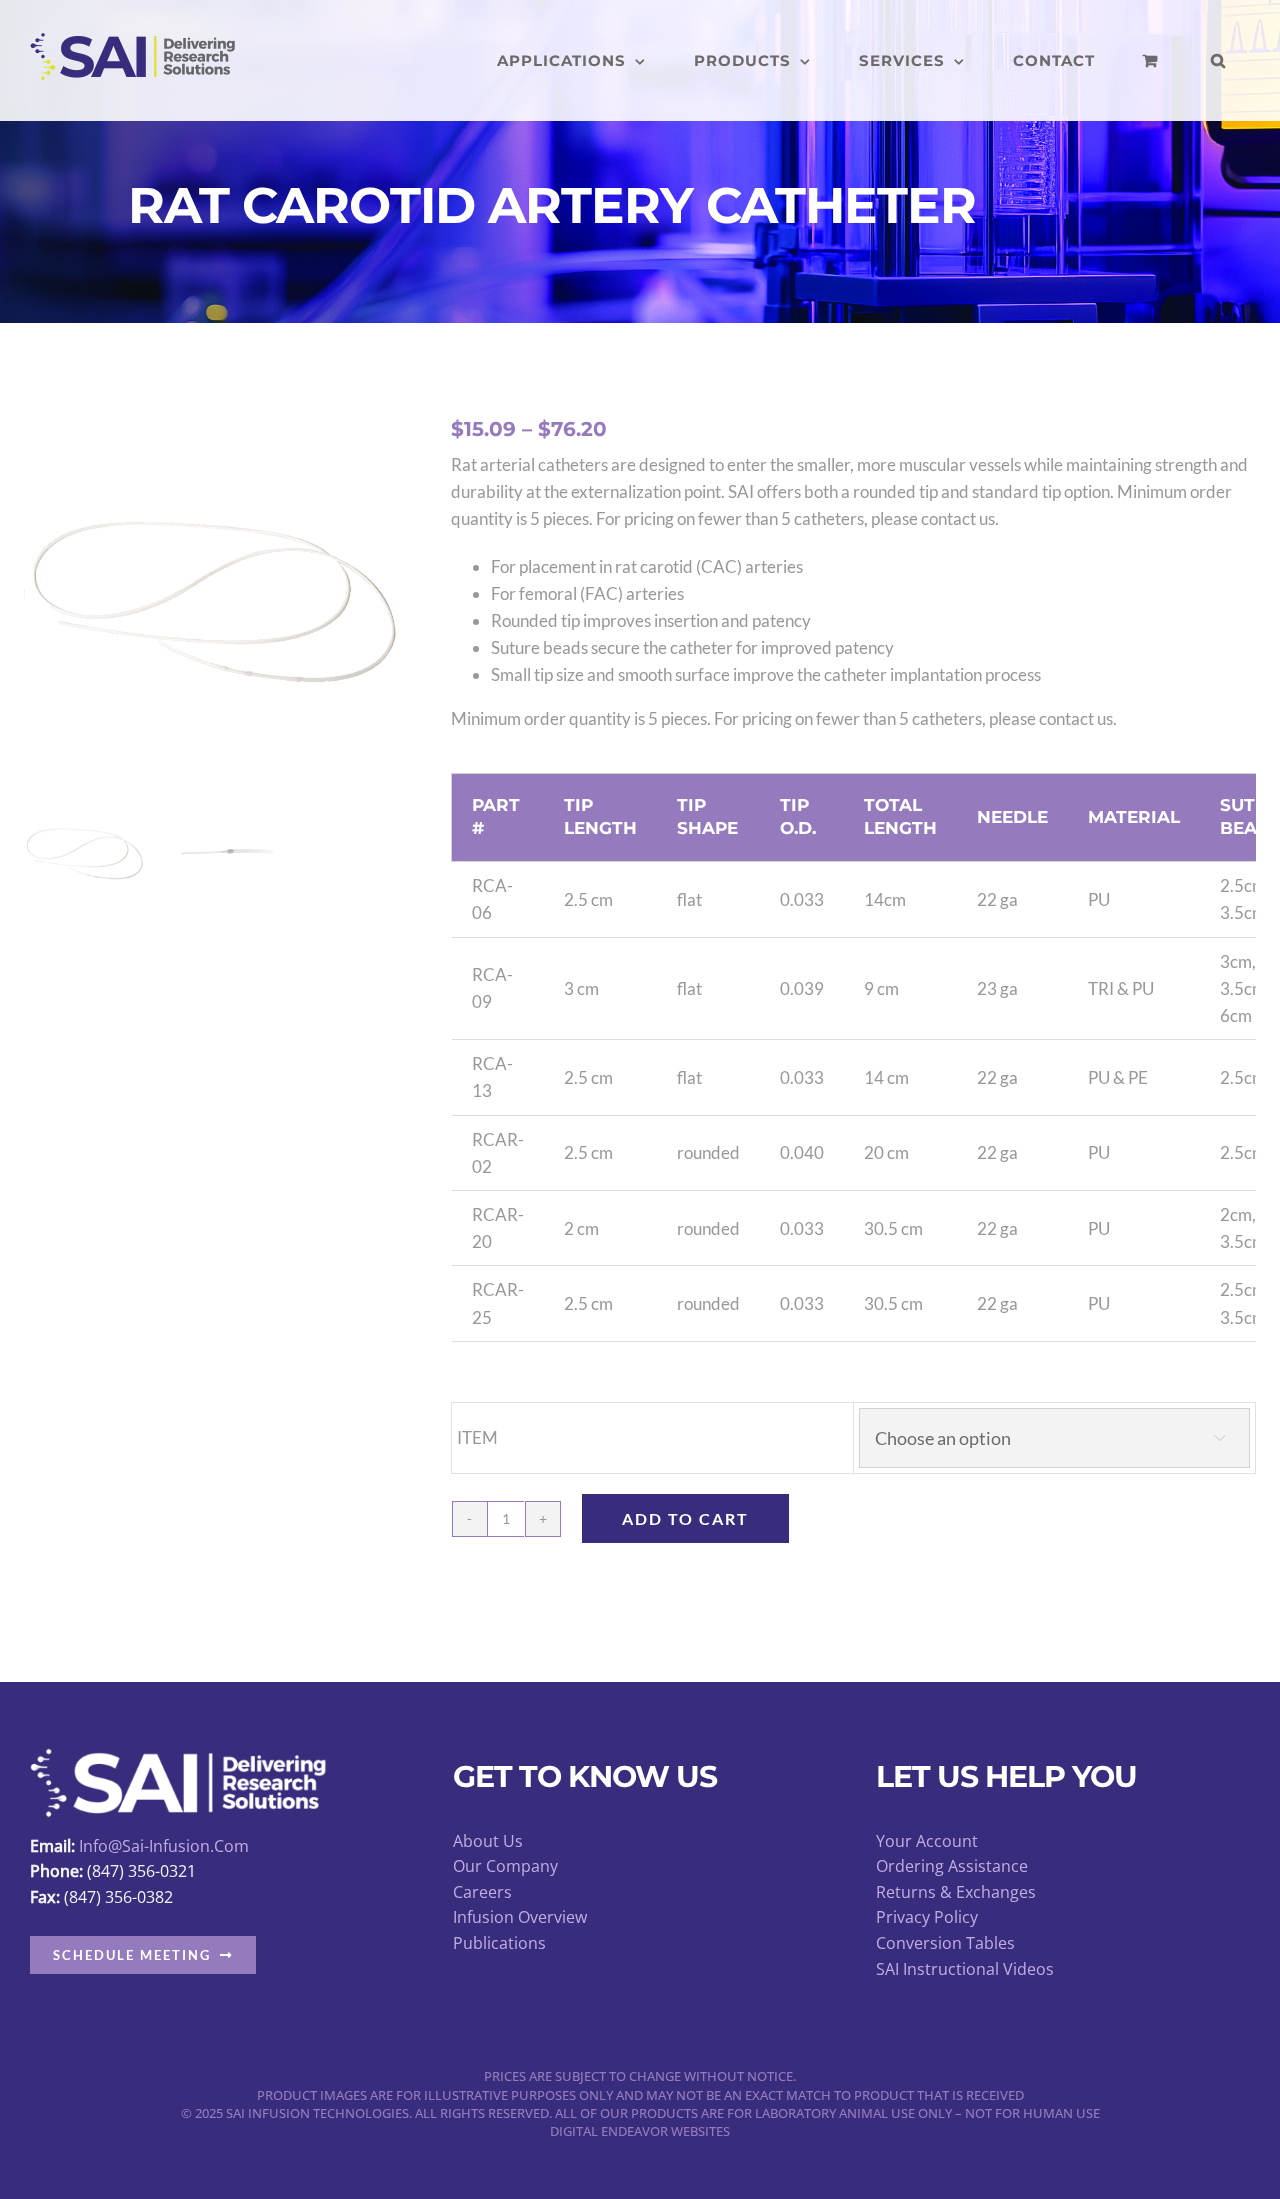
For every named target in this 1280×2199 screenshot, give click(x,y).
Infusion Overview (520, 1917)
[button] (1218, 60)
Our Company (505, 1866)
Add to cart (685, 1518)
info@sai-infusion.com (164, 1846)
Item (477, 1437)
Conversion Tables (945, 1943)
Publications (499, 1943)
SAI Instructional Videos (965, 1969)
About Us (488, 1841)
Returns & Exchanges (956, 1892)
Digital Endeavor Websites (640, 2131)
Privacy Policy (927, 1917)
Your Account (927, 1841)
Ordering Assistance (952, 1866)
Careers (482, 1892)
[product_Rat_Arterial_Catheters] (214, 596)
